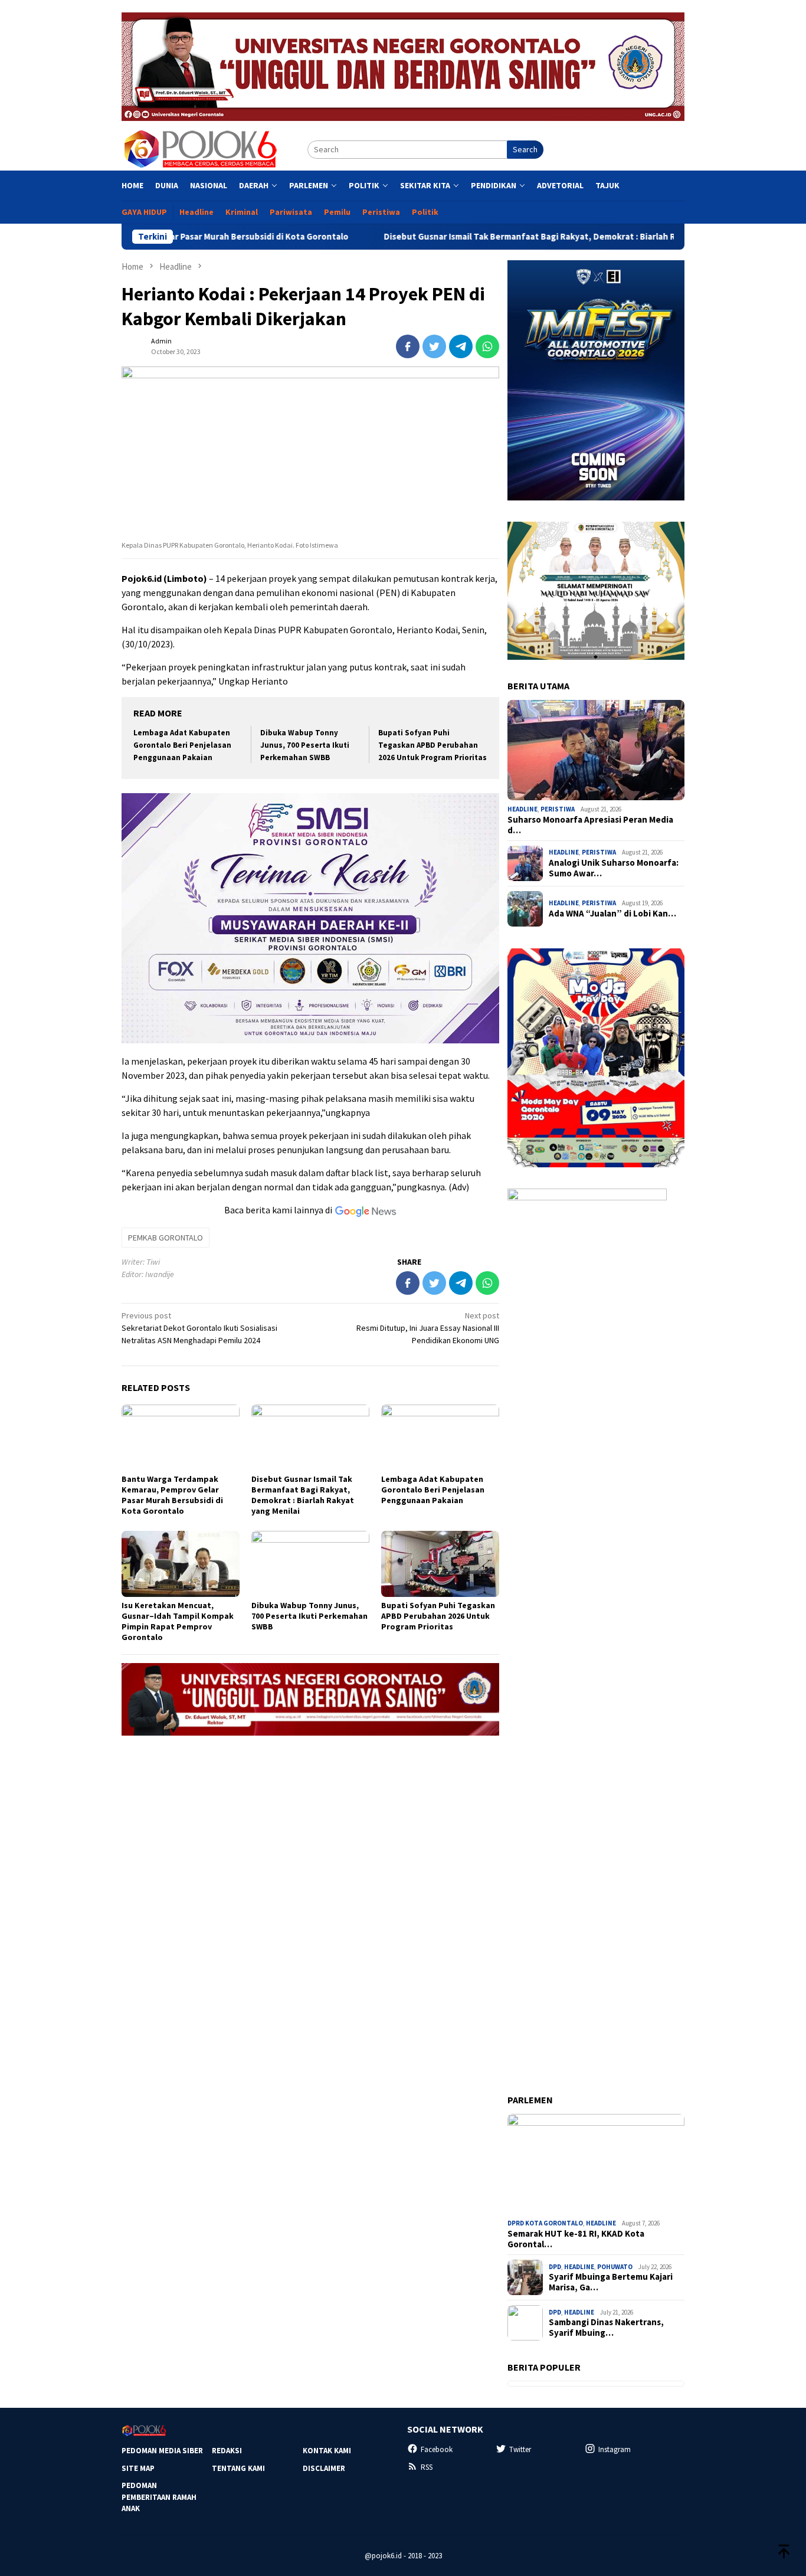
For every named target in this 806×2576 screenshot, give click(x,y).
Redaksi (227, 2451)
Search (525, 149)
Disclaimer (324, 2468)
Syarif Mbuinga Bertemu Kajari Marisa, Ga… (611, 2282)
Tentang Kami (238, 2468)
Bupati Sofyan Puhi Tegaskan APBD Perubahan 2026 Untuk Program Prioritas (433, 745)
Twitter (520, 2449)
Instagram (615, 2449)
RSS (427, 2467)
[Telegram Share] (461, 346)
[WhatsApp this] (487, 346)
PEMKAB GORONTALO (166, 1238)
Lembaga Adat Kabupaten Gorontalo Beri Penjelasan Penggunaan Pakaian (182, 745)
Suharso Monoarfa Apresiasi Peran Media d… (590, 825)
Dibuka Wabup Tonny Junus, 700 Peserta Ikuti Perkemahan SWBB (305, 745)
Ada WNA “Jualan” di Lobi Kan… (612, 914)
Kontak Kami (327, 2451)
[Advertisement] (310, 1827)
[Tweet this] (434, 346)
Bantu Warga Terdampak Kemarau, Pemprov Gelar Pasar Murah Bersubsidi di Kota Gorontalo (172, 1495)
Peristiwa (558, 809)
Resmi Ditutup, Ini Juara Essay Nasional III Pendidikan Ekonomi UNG (428, 1328)
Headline (522, 809)
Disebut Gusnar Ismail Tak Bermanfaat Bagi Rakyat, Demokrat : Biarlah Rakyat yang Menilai (483, 237)
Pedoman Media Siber (162, 2451)
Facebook (437, 2449)
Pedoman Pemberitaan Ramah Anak (159, 2497)
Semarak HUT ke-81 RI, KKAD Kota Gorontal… (576, 2239)
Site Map (138, 2468)
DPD (555, 2267)
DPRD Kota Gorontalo (545, 2223)
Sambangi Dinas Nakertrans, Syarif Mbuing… (606, 2328)
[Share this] (408, 346)
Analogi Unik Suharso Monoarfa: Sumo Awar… (614, 868)
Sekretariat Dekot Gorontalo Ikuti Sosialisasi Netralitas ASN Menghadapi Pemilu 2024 (199, 1328)
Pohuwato (615, 2267)
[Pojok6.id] (200, 149)
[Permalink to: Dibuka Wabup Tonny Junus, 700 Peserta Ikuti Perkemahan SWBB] (310, 1564)
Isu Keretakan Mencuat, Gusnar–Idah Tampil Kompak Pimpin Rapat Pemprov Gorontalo (178, 1621)
